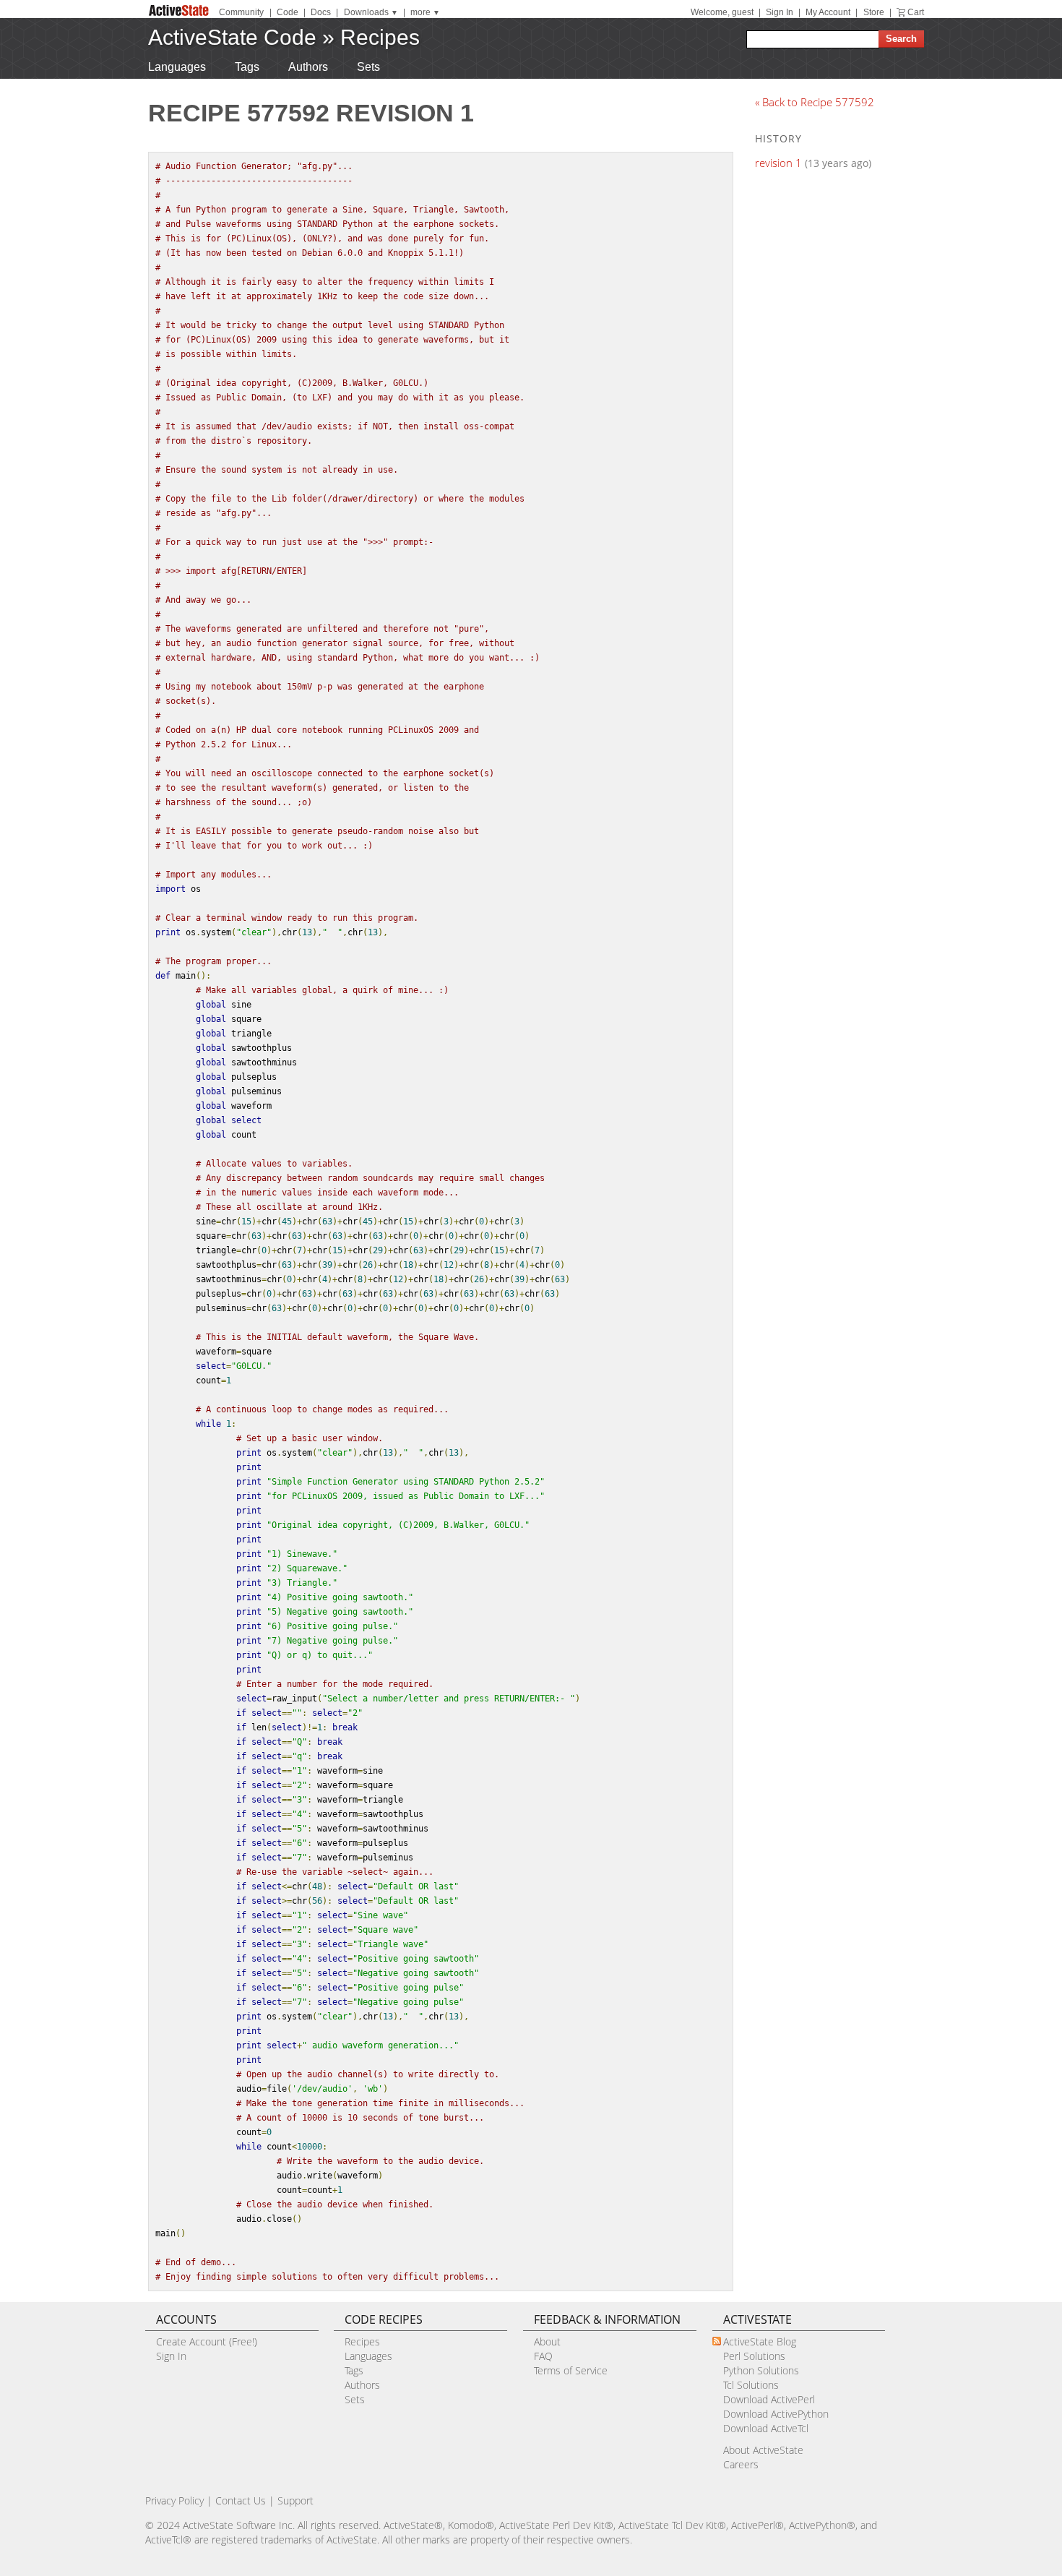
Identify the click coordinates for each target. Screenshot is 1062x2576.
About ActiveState (763, 2450)
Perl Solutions (754, 2356)
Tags (247, 67)
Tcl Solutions (751, 2385)
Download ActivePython (776, 2414)
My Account (828, 12)
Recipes (380, 37)
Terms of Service (571, 2370)
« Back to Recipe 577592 (815, 102)
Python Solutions (761, 2370)
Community (241, 12)
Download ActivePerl (769, 2399)
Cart (916, 12)
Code (288, 12)
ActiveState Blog (760, 2341)
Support (295, 2500)
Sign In (780, 12)
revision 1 (778, 163)
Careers (741, 2464)
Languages (177, 67)
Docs (321, 12)
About (547, 2341)
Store (874, 12)
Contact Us (241, 2500)
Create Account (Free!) (207, 2341)
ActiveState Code (232, 37)
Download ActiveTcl (766, 2428)
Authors (308, 67)
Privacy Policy (174, 2500)
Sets (368, 67)
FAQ (543, 2356)
